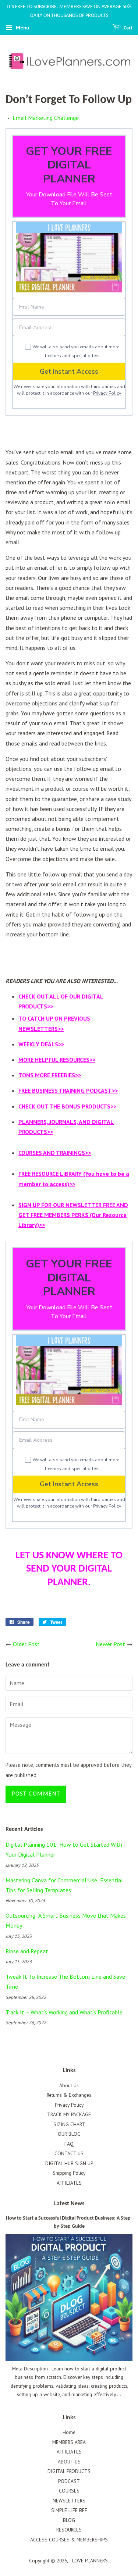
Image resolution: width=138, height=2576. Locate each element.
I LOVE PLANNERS (89, 2561)
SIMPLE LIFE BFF (69, 2510)
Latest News (69, 2204)
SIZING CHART (69, 2124)
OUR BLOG (69, 2134)
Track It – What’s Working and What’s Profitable (64, 2012)
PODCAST (69, 2481)
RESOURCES (69, 2530)
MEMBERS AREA (69, 2442)
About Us (69, 2085)
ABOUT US (69, 2462)
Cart (128, 28)
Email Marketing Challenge (46, 118)
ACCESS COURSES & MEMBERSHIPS (69, 2540)
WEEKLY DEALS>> (41, 1044)
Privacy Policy (107, 393)
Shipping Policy (69, 2173)
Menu (22, 28)
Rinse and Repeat (27, 1951)
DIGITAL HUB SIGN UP (69, 2163)
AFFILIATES (69, 2183)
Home (69, 2432)
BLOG (69, 2520)
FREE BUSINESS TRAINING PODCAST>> (68, 1090)
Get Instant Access (69, 371)
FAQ (69, 2144)
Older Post (26, 1644)
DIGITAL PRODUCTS (69, 2471)
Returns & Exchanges (69, 2095)
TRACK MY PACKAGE (69, 2114)
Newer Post (110, 1644)
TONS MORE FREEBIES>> (50, 1075)
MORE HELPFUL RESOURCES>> (57, 1060)
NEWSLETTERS (69, 2501)
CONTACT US (69, 2153)
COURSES (69, 2491)
